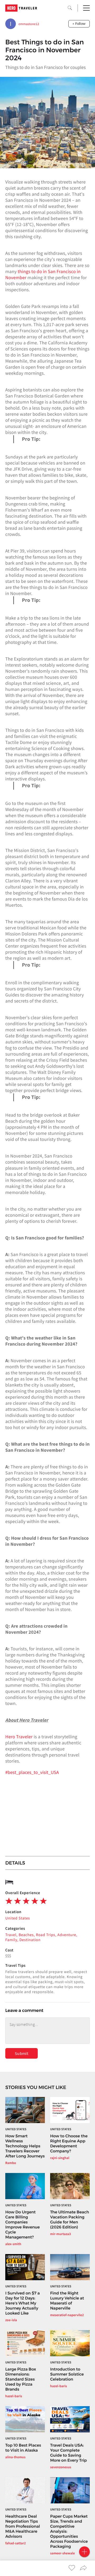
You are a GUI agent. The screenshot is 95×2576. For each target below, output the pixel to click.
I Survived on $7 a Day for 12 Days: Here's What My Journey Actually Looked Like (23, 2303)
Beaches (26, 1935)
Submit (22, 2053)
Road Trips (46, 1935)
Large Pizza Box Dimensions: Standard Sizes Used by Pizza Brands (21, 2379)
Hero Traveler (19, 1737)
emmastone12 (29, 24)
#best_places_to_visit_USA (32, 1772)
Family (11, 1940)
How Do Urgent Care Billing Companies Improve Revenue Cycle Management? (23, 2224)
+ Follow (79, 24)
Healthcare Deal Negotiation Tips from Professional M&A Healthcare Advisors (23, 2526)
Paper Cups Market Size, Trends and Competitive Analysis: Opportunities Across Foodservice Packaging (69, 2531)
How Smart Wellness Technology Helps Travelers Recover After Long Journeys (25, 2146)
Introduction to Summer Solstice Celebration (67, 2374)
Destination (30, 1940)
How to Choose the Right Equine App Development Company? (69, 2143)
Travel (11, 1935)
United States (18, 1918)
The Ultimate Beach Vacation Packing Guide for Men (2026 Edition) (70, 2219)
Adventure (67, 1935)
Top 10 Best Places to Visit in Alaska (23, 2448)
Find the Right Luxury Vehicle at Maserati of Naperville (67, 2301)
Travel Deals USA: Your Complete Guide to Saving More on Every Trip (68, 2453)
